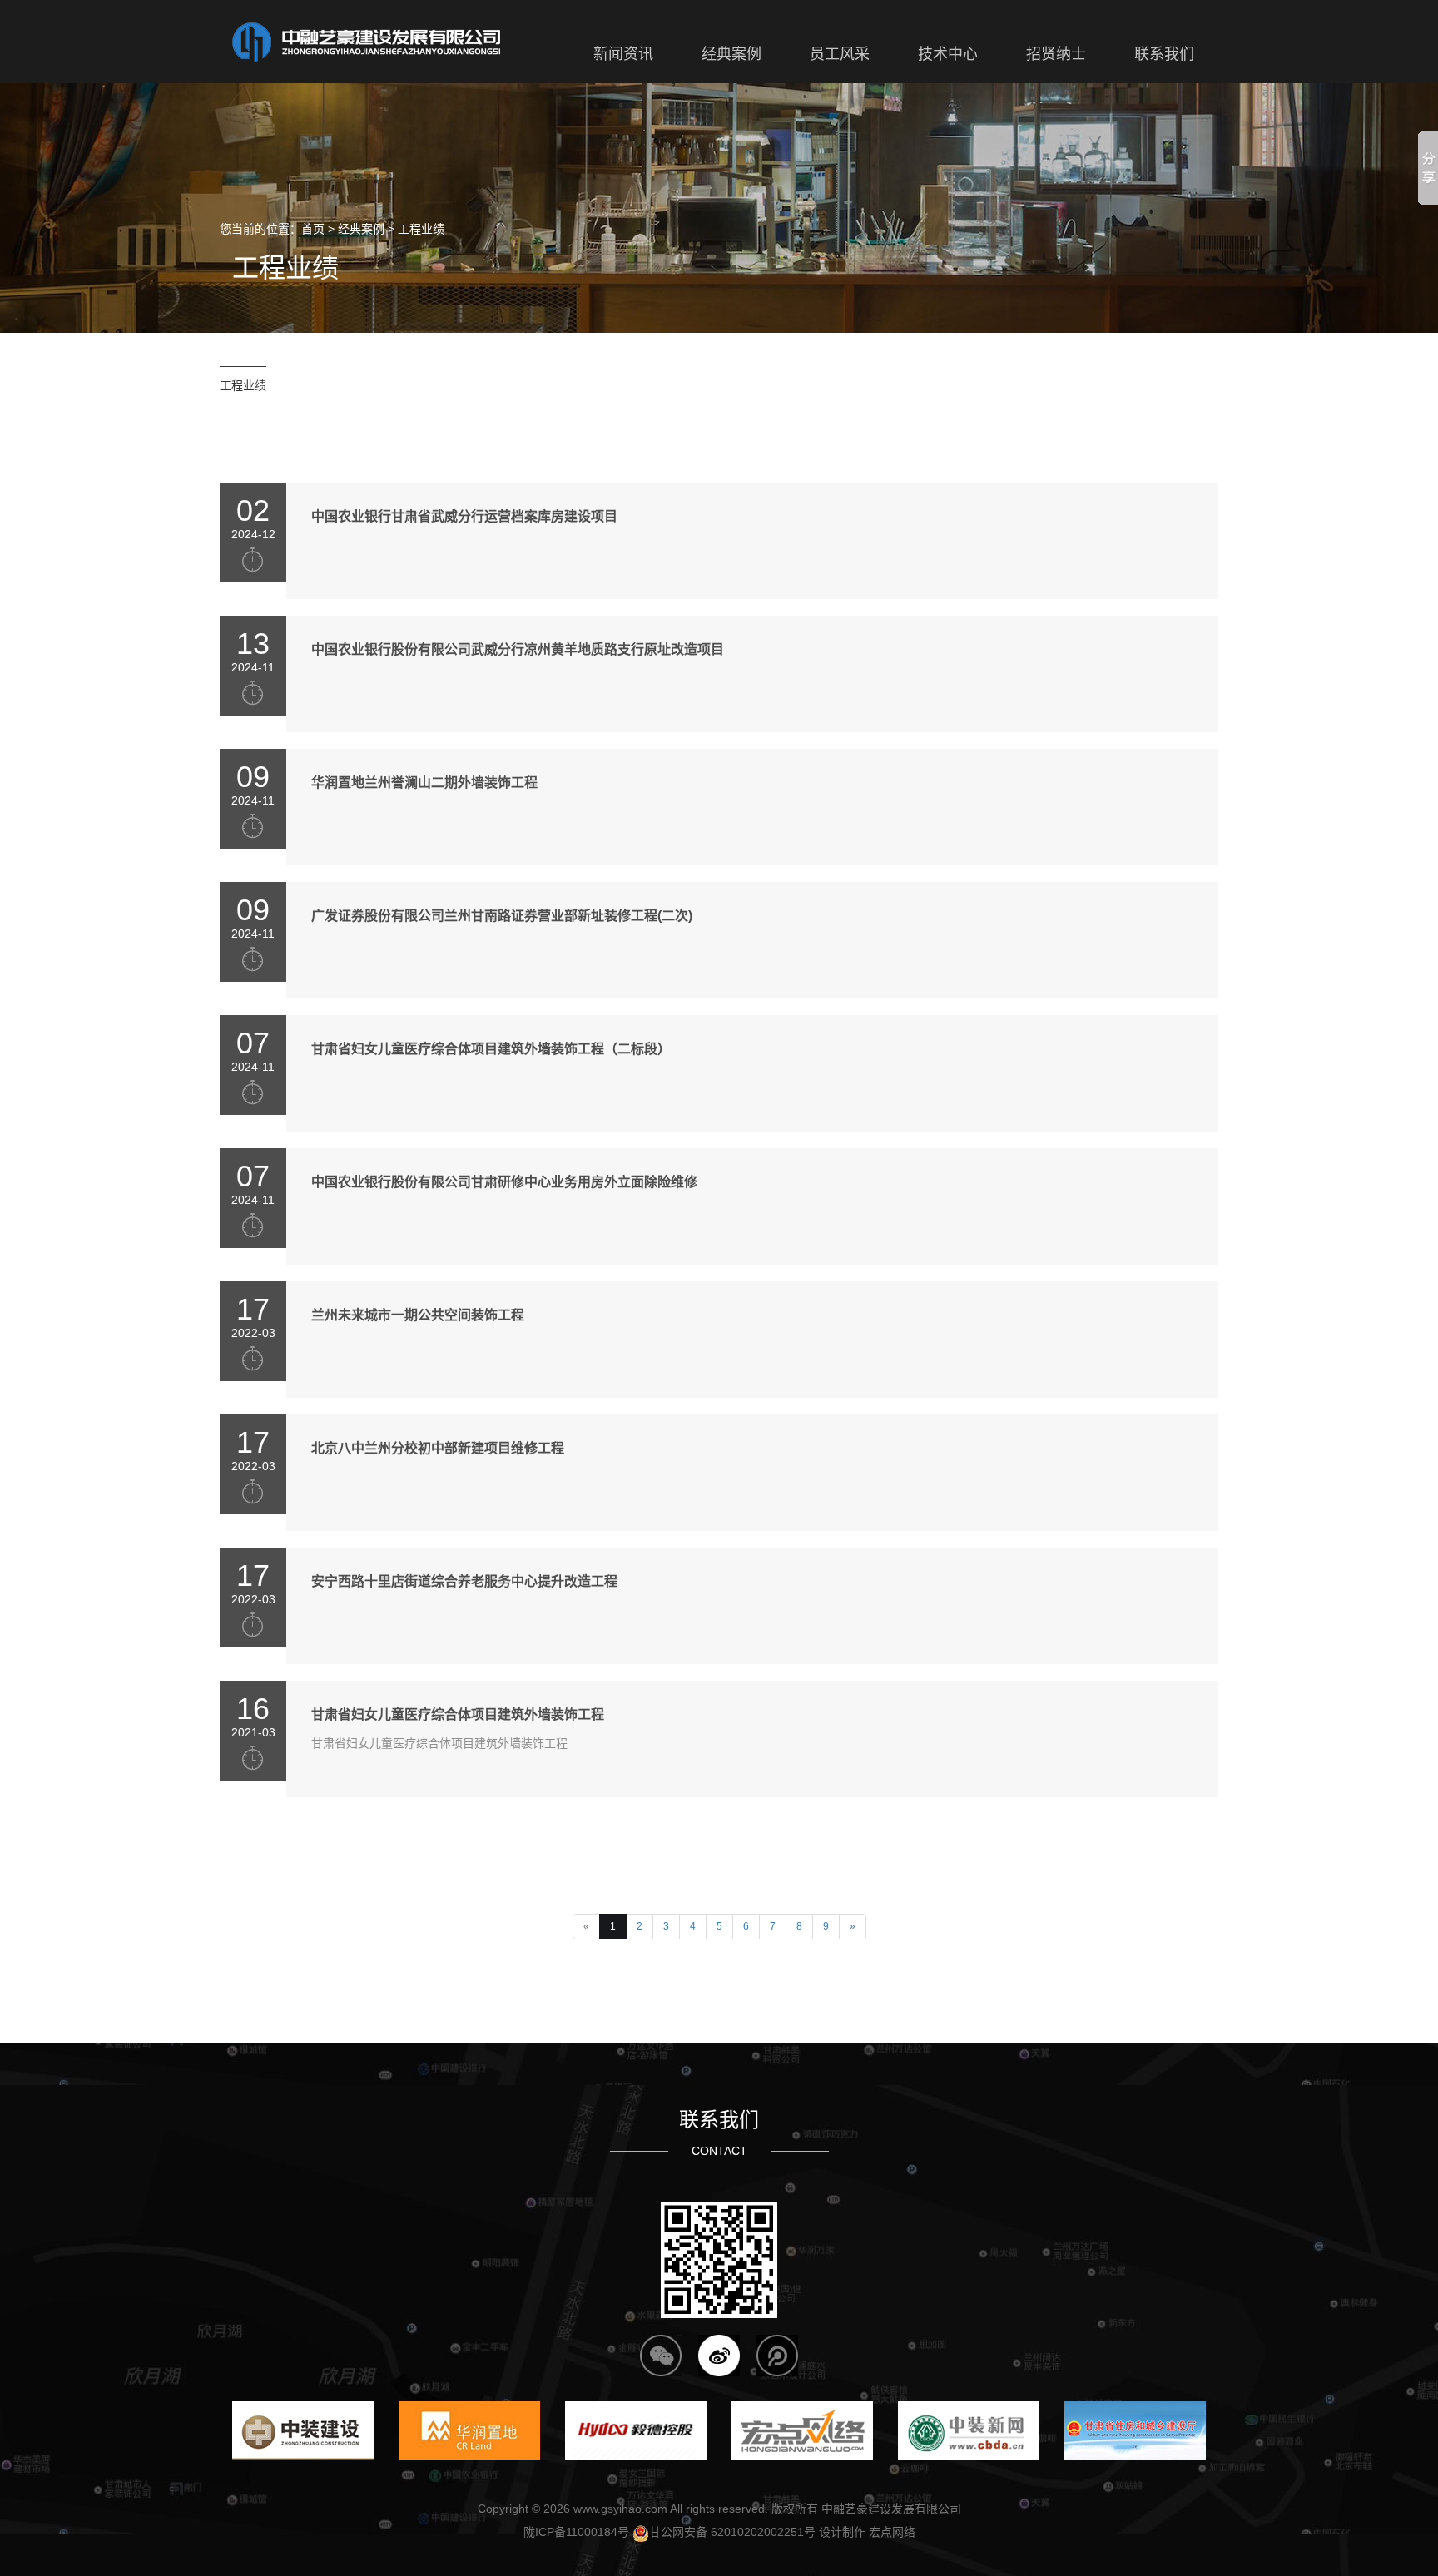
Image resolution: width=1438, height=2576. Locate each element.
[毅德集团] (636, 2430)
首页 (313, 229)
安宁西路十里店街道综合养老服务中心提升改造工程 (464, 1581)
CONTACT (719, 2151)
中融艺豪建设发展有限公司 (891, 2509)
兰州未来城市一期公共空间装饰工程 (418, 1315)
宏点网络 (892, 2532)
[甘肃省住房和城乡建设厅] (1135, 2430)
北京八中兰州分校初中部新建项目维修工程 (438, 1448)
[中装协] (969, 2430)
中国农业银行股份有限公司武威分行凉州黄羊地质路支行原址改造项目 (518, 649)
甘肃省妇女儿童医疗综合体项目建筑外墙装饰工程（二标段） (491, 1049)
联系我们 (719, 2120)
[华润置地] (469, 2430)
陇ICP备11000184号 (576, 2532)
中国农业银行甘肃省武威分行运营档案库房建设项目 (464, 516)
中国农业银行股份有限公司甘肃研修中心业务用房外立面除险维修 (504, 1182)
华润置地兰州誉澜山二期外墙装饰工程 (424, 783)
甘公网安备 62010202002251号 (732, 2532)
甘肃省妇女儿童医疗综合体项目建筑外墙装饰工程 (458, 1714)
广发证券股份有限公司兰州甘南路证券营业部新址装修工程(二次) (502, 916)
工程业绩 (421, 229)
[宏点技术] (802, 2430)
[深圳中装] (303, 2430)
